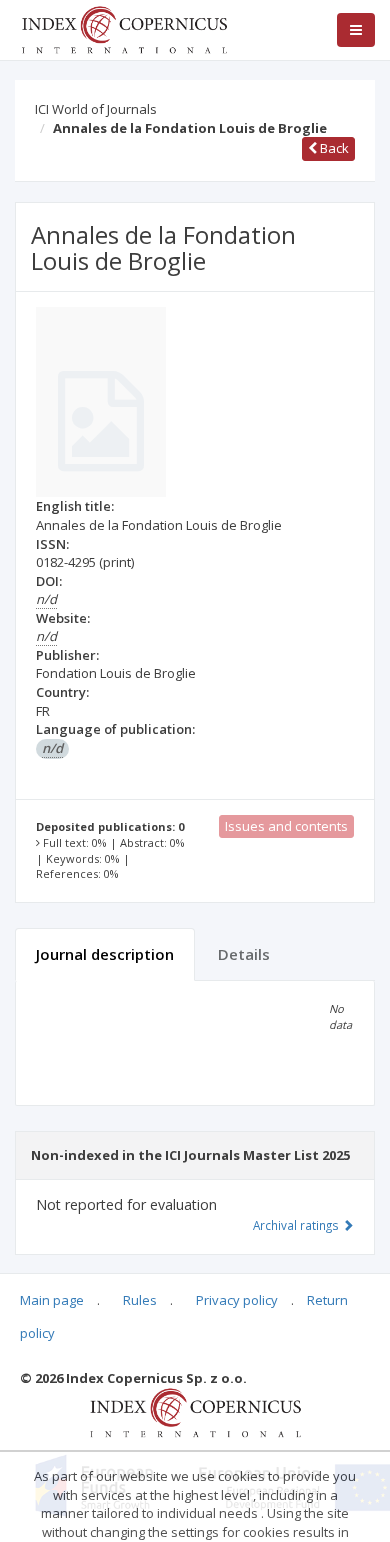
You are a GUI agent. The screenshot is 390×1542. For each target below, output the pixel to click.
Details (244, 954)
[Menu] (356, 30)
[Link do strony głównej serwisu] (124, 28)
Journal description (105, 954)
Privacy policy (237, 1300)
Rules (140, 1300)
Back (333, 148)
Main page (52, 1300)
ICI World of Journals (96, 109)
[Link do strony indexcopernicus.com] (195, 1412)
